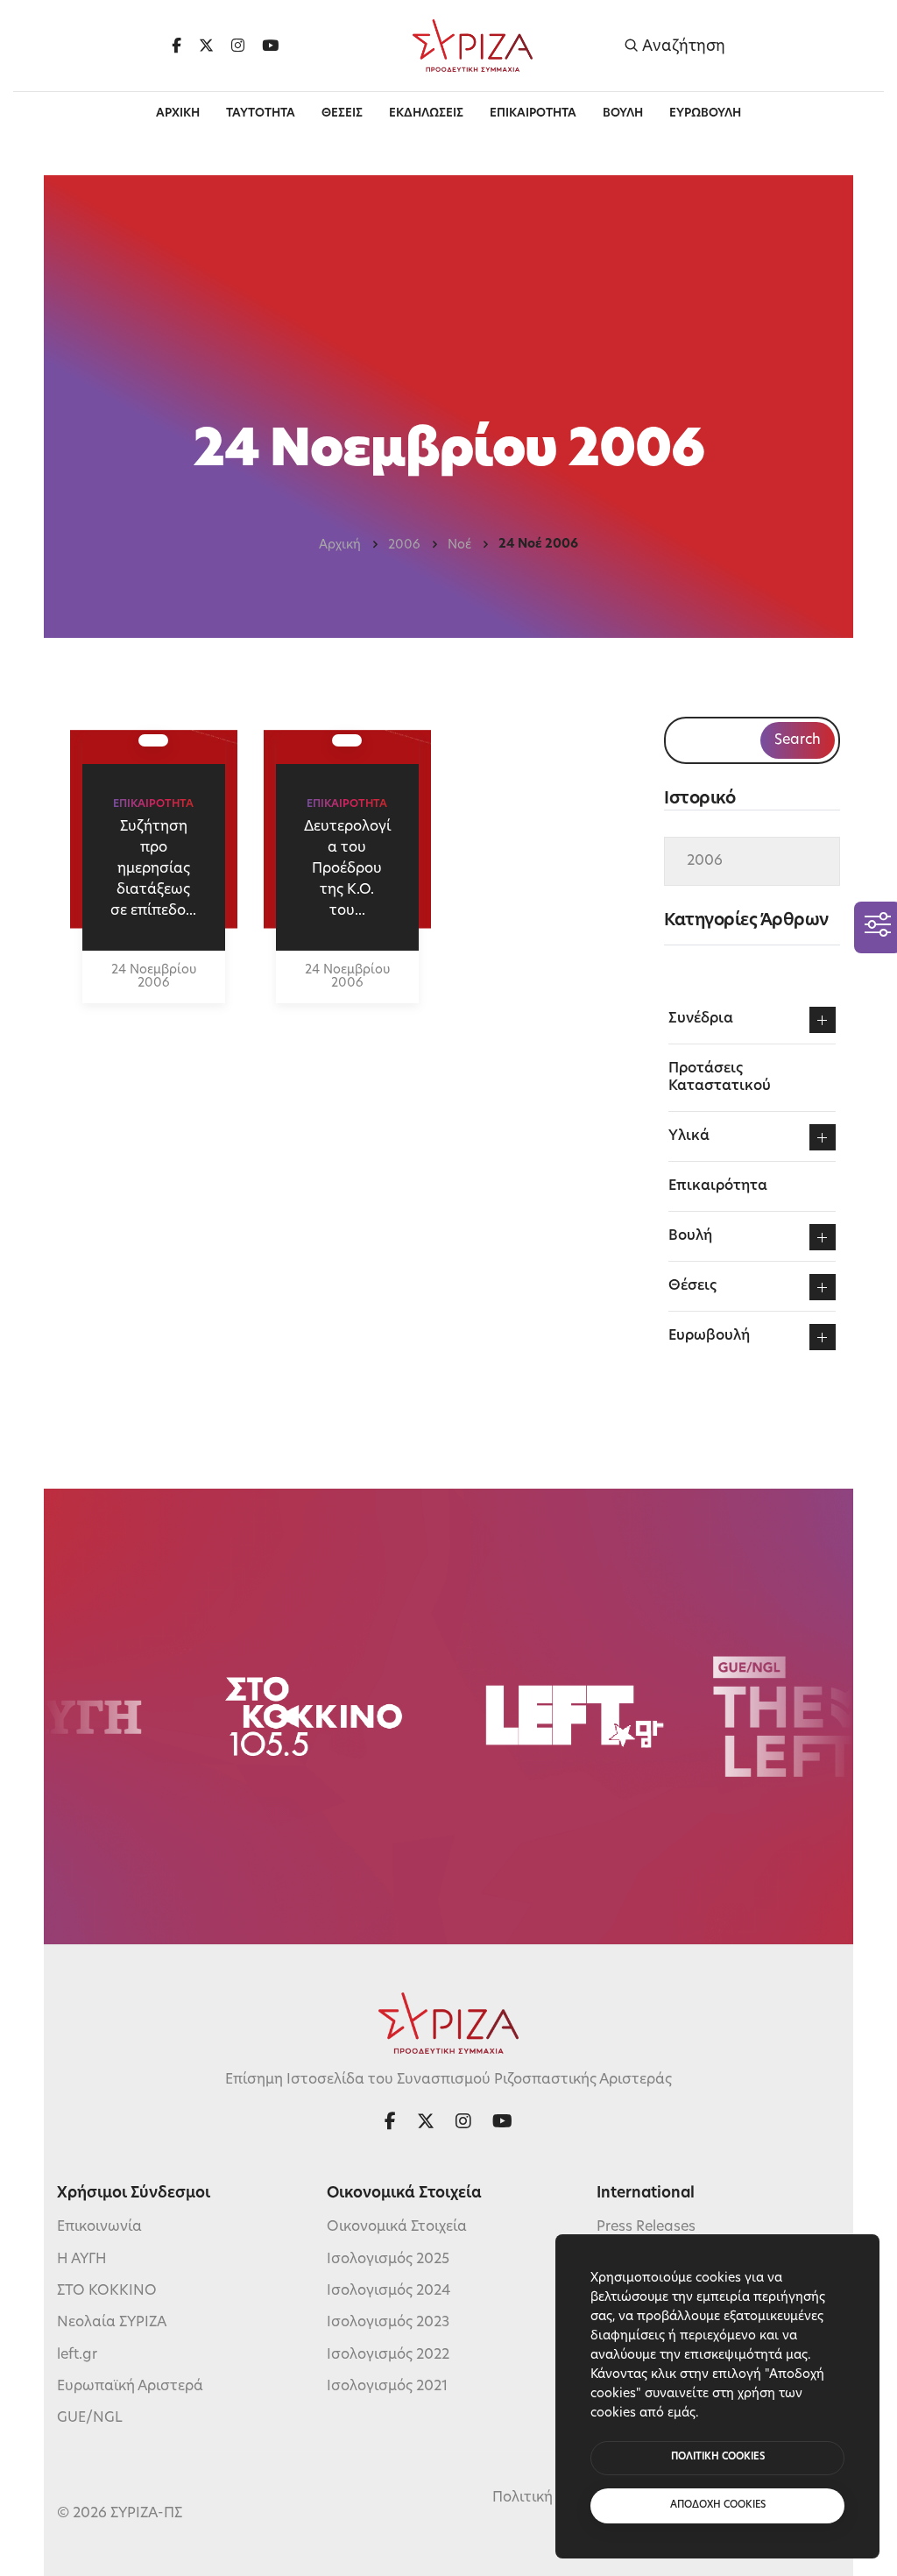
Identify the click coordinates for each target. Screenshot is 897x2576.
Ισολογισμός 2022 (388, 2355)
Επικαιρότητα (718, 1186)
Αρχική (340, 545)
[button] (823, 1020)
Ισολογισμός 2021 (387, 2387)
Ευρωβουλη (705, 113)
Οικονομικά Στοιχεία (397, 2227)
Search (798, 740)
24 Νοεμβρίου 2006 (154, 977)
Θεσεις (342, 113)
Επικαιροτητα (533, 113)
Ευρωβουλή (709, 1336)
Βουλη (623, 113)
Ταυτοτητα (261, 113)
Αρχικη (178, 113)
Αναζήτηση (682, 46)
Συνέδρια (701, 1019)
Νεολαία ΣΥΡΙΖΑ (112, 2323)
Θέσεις (692, 1286)
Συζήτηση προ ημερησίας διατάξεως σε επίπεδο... (153, 869)
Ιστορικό (699, 800)
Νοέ (459, 545)
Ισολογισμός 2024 (388, 2291)
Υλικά (689, 1136)
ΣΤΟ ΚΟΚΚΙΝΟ (107, 2291)
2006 (404, 545)
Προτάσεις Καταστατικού (720, 1078)
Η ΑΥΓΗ (82, 2260)
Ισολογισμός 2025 (388, 2260)
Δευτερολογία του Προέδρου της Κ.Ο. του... (347, 869)
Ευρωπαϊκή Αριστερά (130, 2387)
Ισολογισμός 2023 (388, 2323)
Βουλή (690, 1236)
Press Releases (646, 2227)
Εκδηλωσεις (426, 113)
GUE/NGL (90, 2418)
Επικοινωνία (99, 2227)
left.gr (77, 2355)
